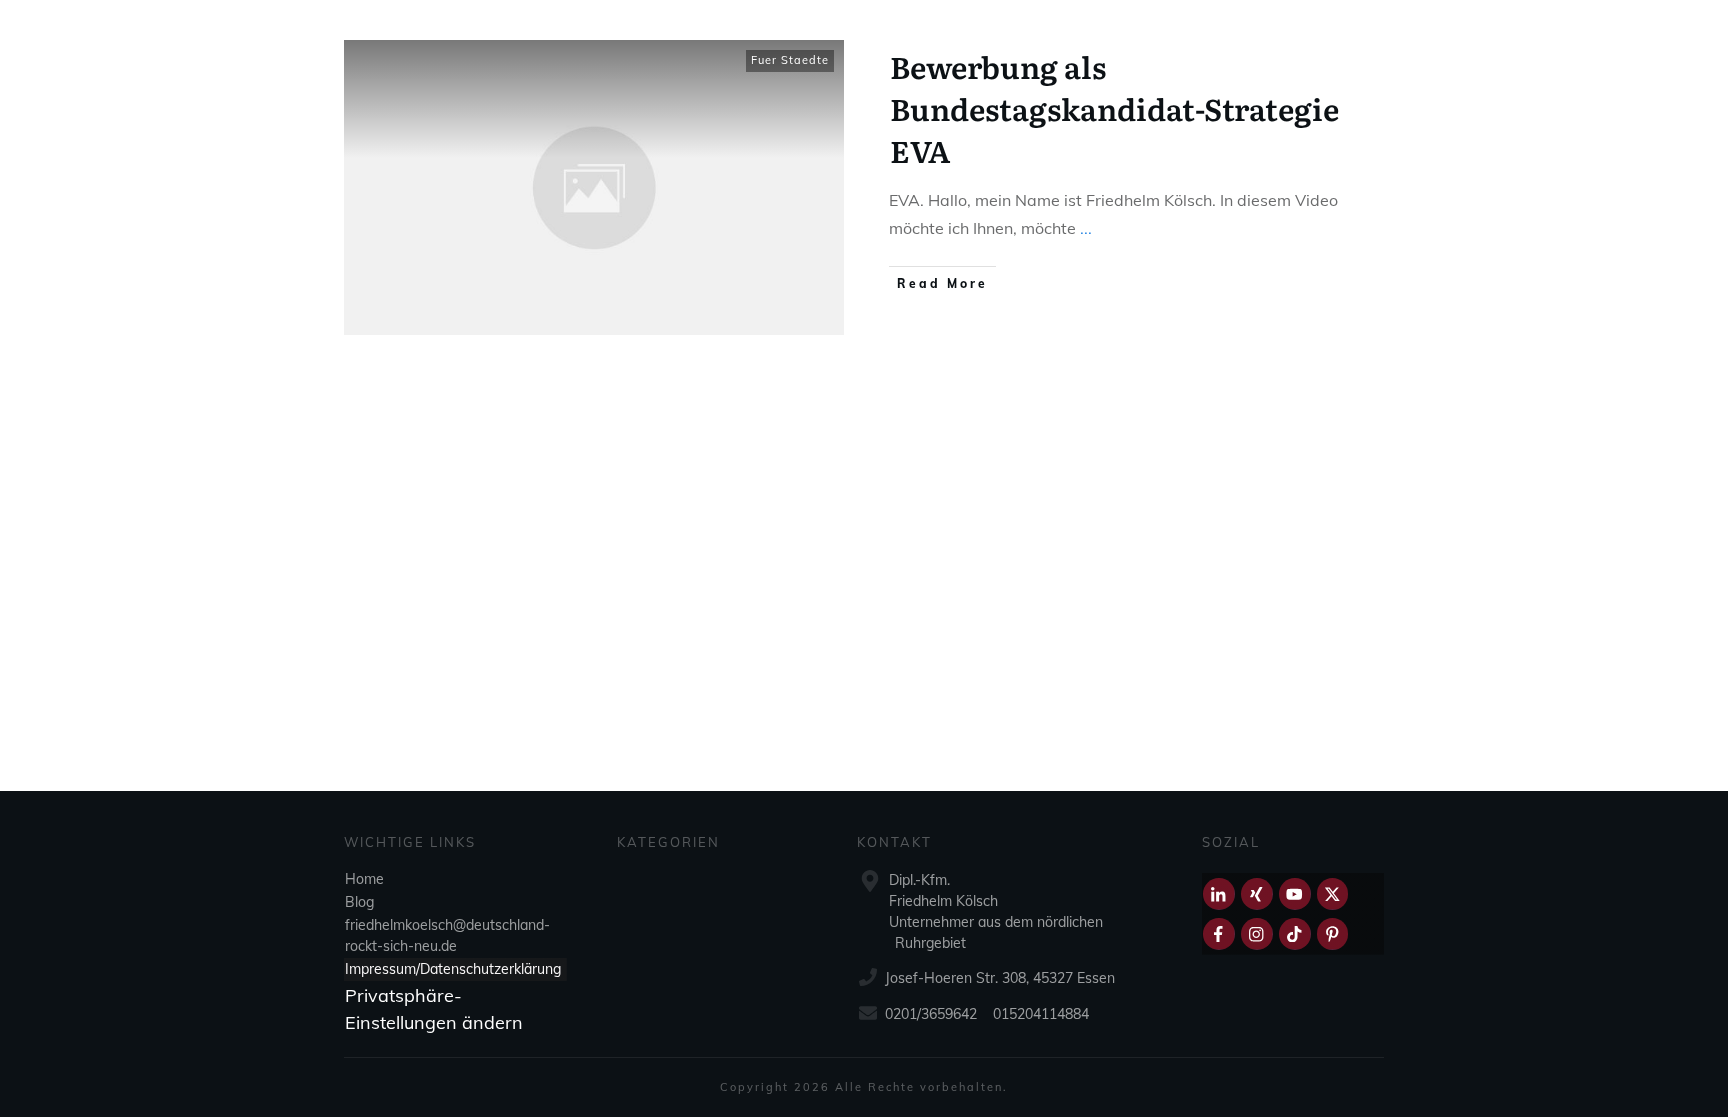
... (1086, 228)
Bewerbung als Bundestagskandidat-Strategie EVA (1114, 108)
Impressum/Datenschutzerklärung (453, 969)
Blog (359, 902)
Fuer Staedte (790, 60)
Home (364, 879)
